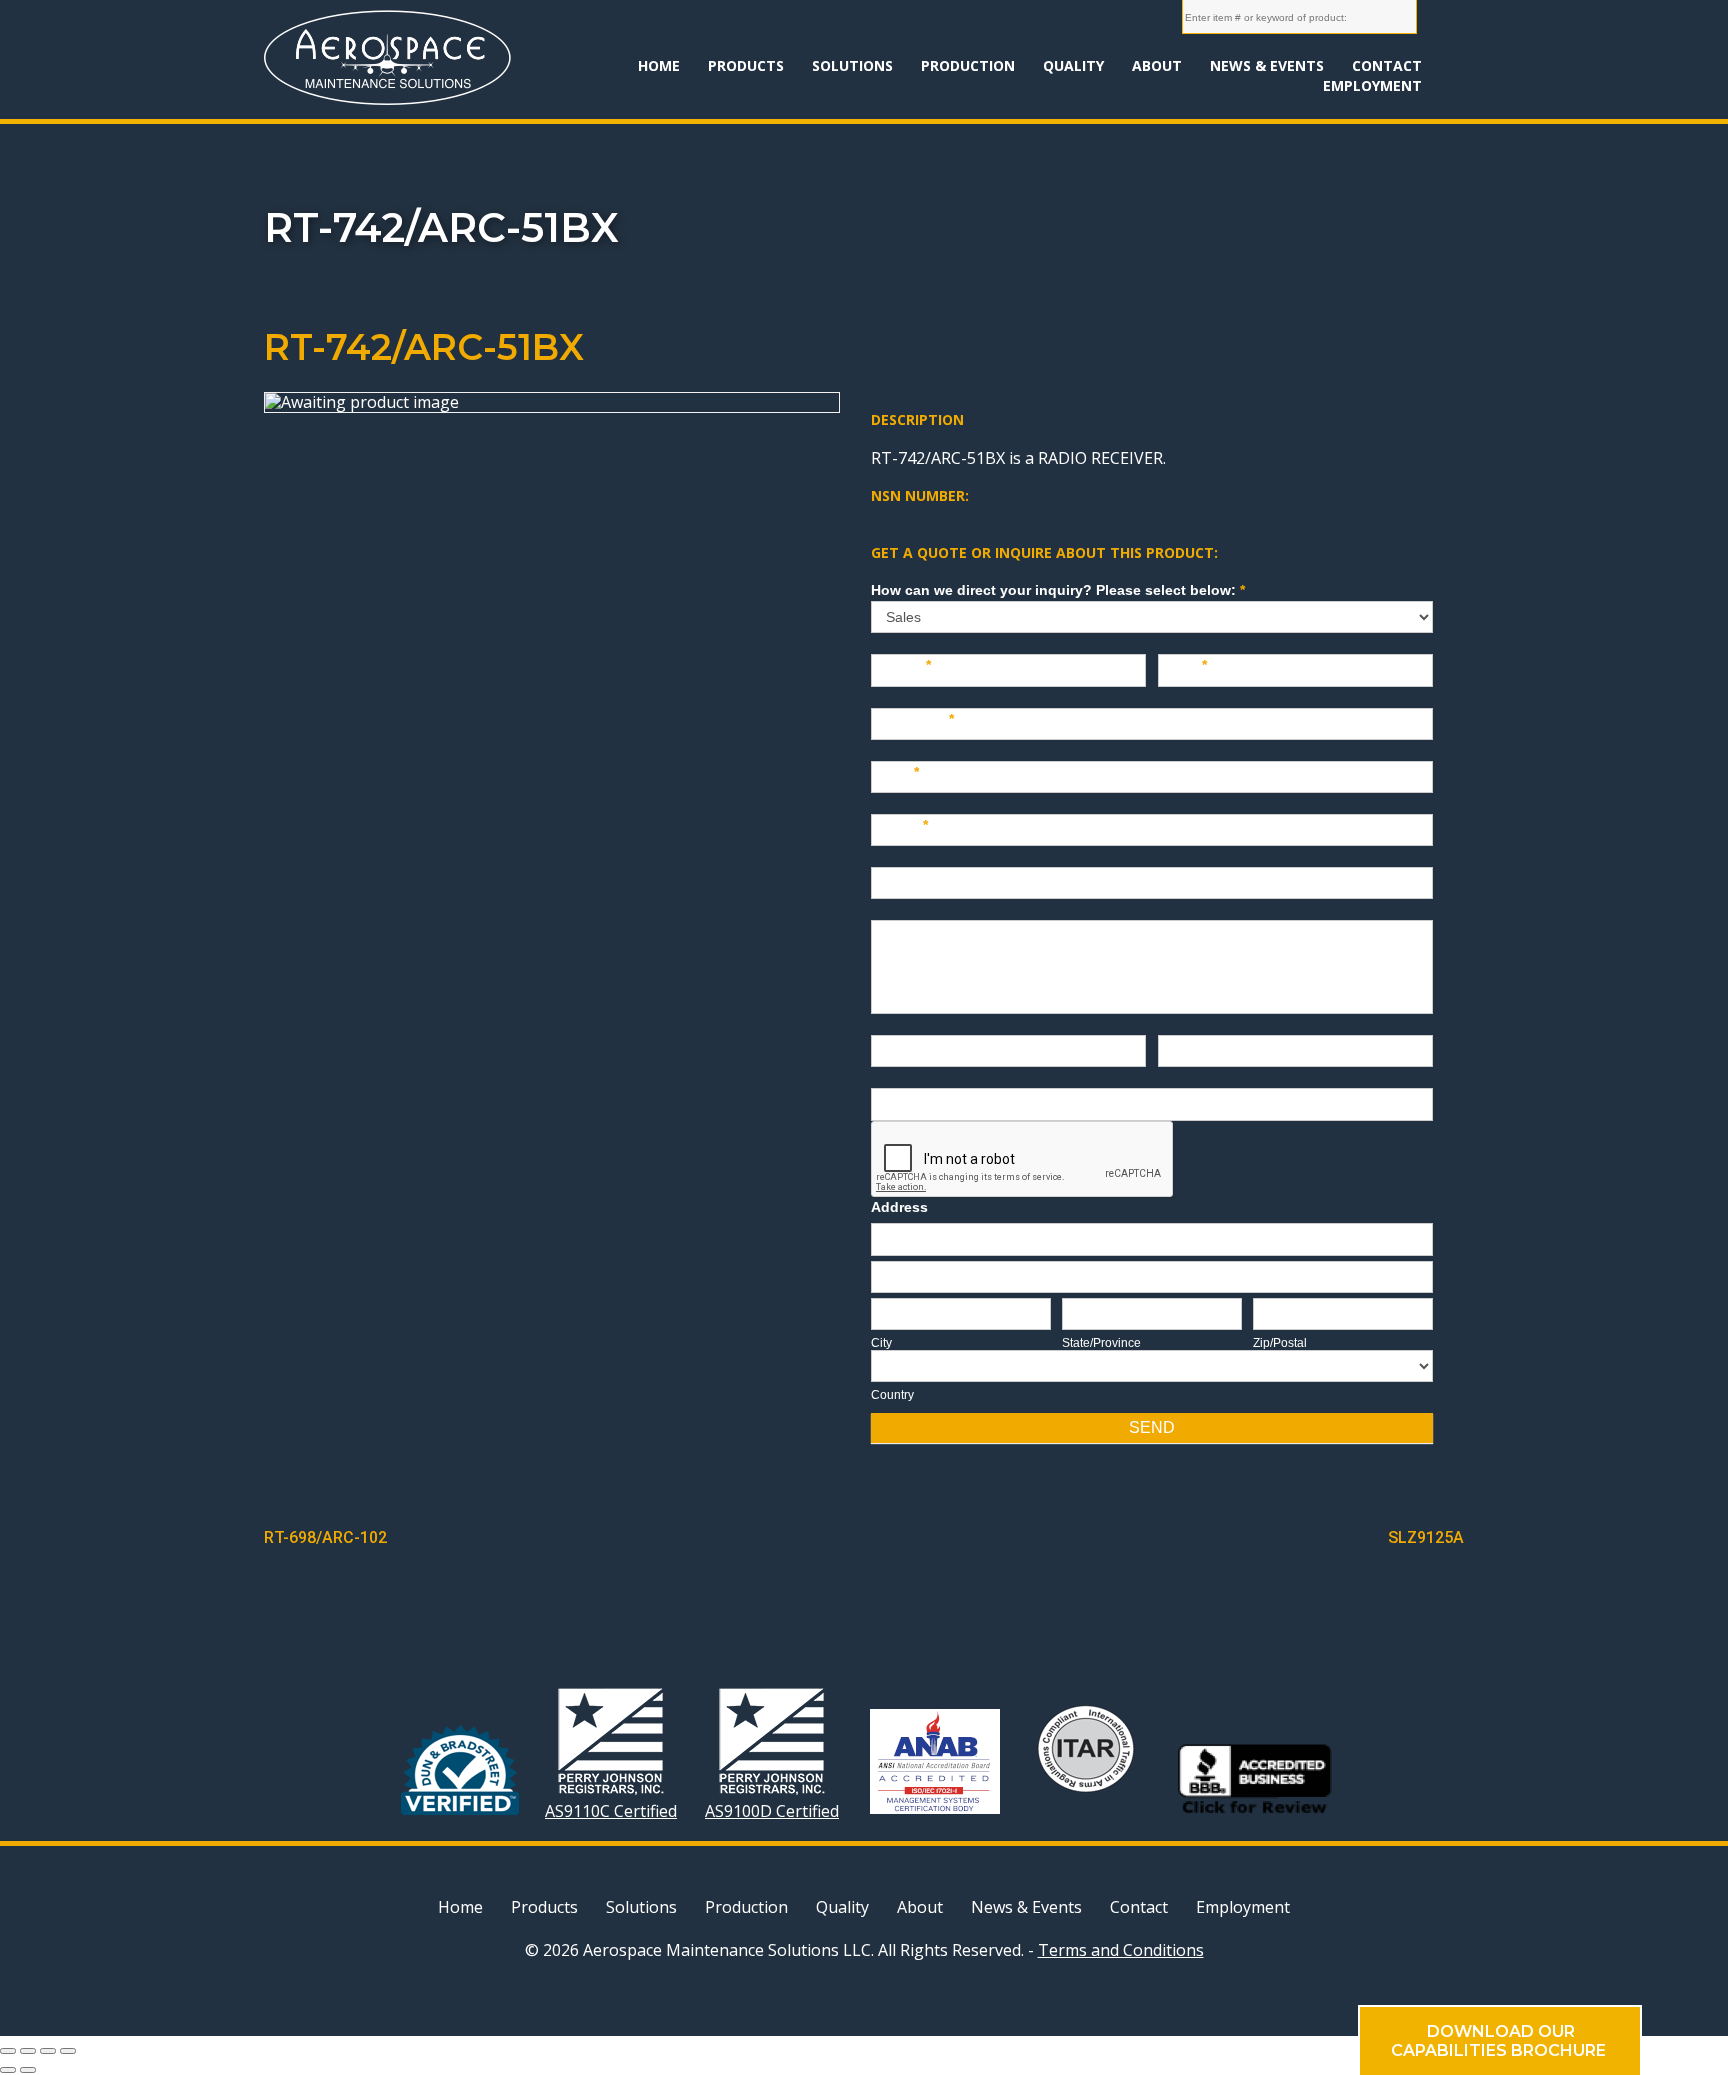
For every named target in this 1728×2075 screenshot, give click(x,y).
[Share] (28, 2051)
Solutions (852, 65)
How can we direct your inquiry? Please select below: (1058, 590)
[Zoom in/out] (68, 2051)
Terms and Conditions (1121, 1950)
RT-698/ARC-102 (325, 1537)
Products (746, 65)
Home (659, 65)
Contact (1387, 65)
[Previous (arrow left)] (8, 2070)
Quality (1073, 65)
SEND (1152, 1427)
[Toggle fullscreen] (48, 2051)
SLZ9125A (1426, 1537)
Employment (1372, 85)
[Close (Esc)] (8, 2051)
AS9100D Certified (772, 1810)
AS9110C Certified (611, 1810)
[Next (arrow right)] (28, 2070)
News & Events (1267, 65)
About (1157, 65)
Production (968, 65)
